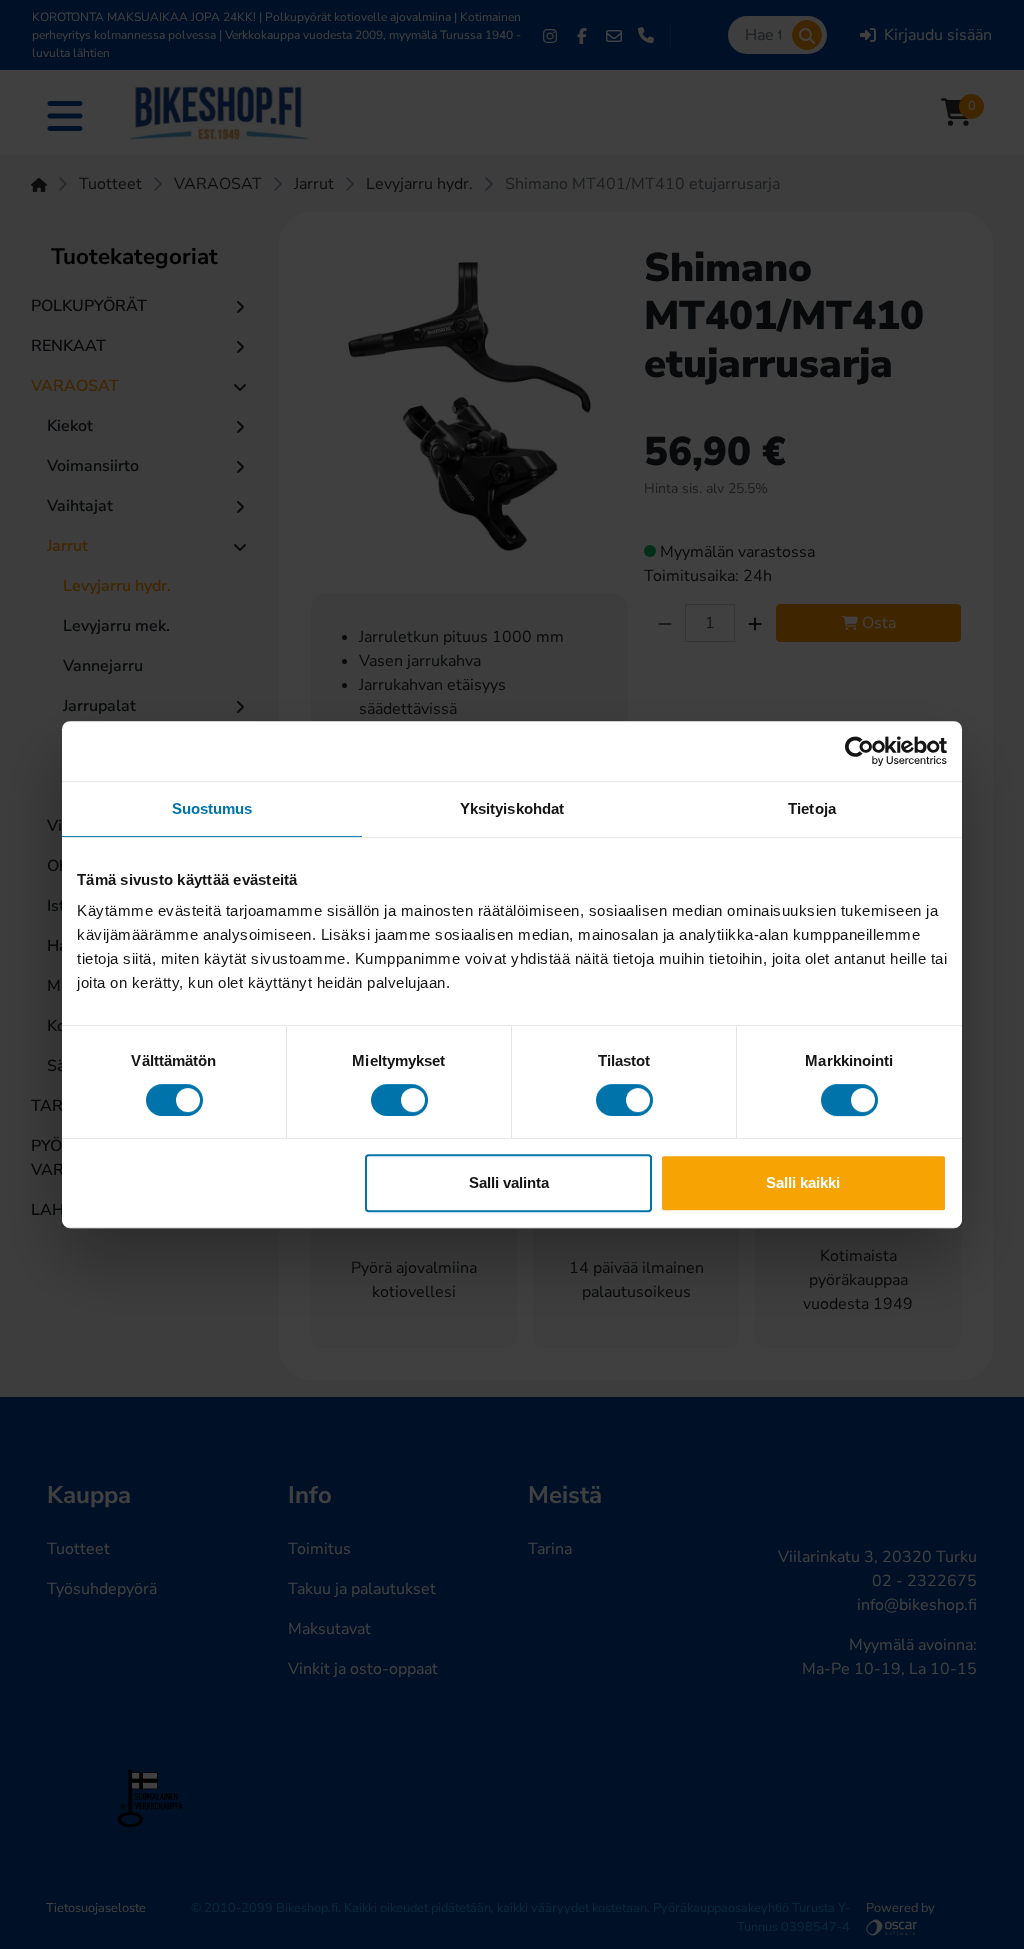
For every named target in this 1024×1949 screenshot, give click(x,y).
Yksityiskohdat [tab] (512, 808)
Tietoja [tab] (812, 808)
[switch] (399, 1100)
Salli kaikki (803, 1182)
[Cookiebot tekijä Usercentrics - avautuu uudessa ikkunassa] (859, 751)
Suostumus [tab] (212, 808)
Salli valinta (509, 1182)
